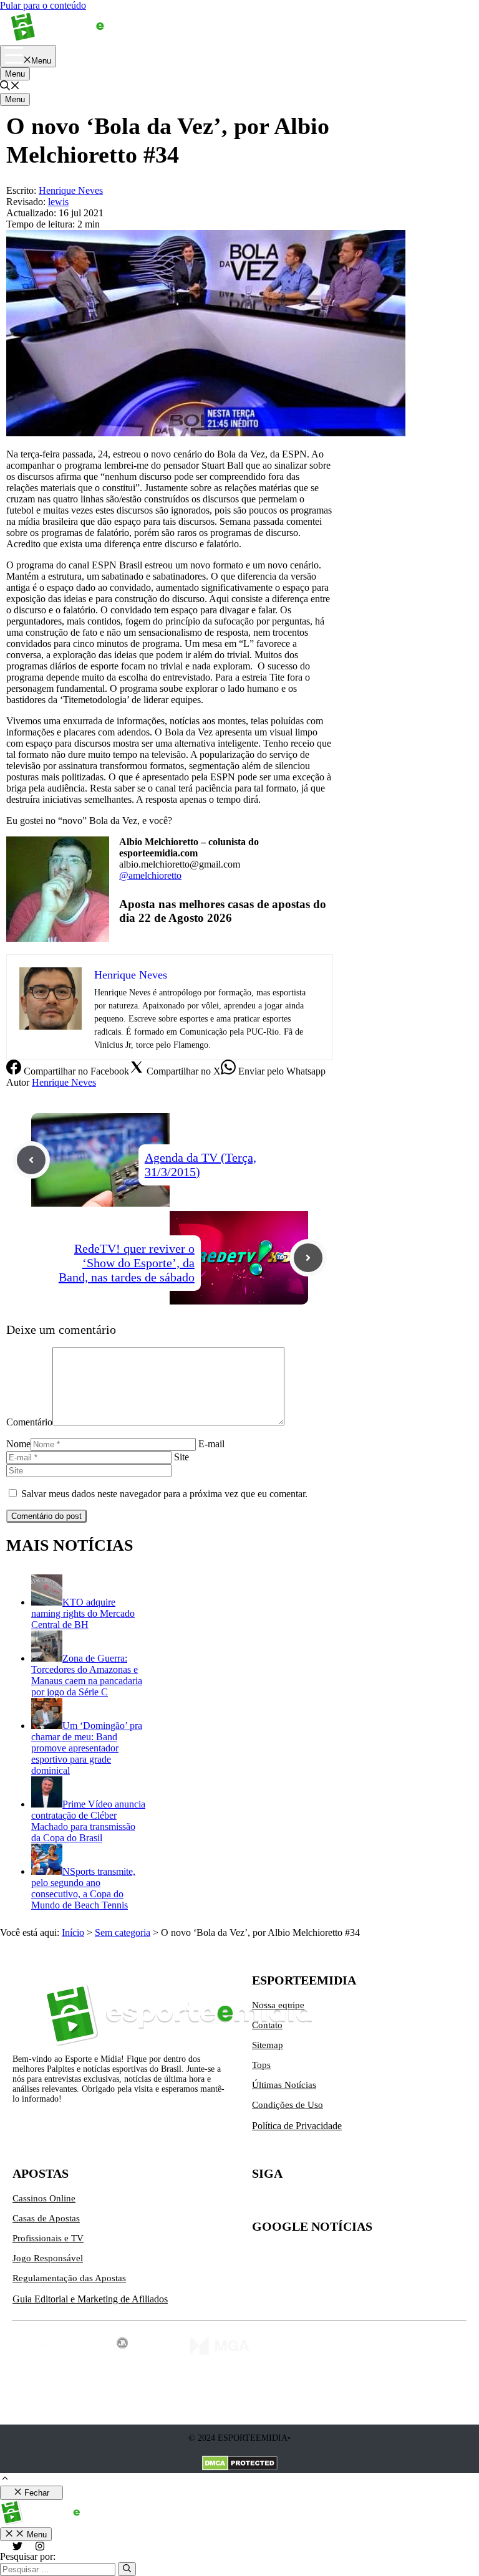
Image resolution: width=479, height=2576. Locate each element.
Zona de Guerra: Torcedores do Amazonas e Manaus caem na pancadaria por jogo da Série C (87, 1675)
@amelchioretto (150, 875)
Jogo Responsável (48, 2258)
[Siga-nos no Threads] (341, 2203)
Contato (267, 2025)
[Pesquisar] (127, 2569)
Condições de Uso (288, 2105)
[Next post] (308, 1258)
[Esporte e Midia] (76, 39)
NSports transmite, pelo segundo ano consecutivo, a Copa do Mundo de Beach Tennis (83, 1888)
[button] (10, 87)
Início (73, 1932)
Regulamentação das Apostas (69, 2278)
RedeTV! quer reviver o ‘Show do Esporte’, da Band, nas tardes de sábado (127, 1263)
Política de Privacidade (297, 2126)
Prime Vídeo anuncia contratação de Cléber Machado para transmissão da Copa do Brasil (88, 1821)
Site (181, 1457)
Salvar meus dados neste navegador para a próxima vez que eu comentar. (164, 1494)
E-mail (211, 1444)
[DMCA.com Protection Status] (240, 2464)
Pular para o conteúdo (43, 5)
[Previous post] (31, 1160)
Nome (18, 1444)
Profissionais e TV (48, 2238)
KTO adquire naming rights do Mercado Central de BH (83, 1613)
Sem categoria (123, 1932)
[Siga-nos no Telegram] (367, 2203)
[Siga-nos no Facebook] (314, 2203)
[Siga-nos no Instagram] (288, 2203)
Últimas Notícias (284, 2085)
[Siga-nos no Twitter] (262, 2203)
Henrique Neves (64, 1082)
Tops (261, 2065)
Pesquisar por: (28, 2556)
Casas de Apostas (46, 2218)
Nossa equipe (278, 2005)
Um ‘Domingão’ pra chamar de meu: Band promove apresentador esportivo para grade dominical (87, 1748)
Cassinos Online (44, 2198)
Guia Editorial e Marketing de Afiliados (90, 2299)
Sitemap (268, 2045)
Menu (15, 74)
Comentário (29, 1422)
